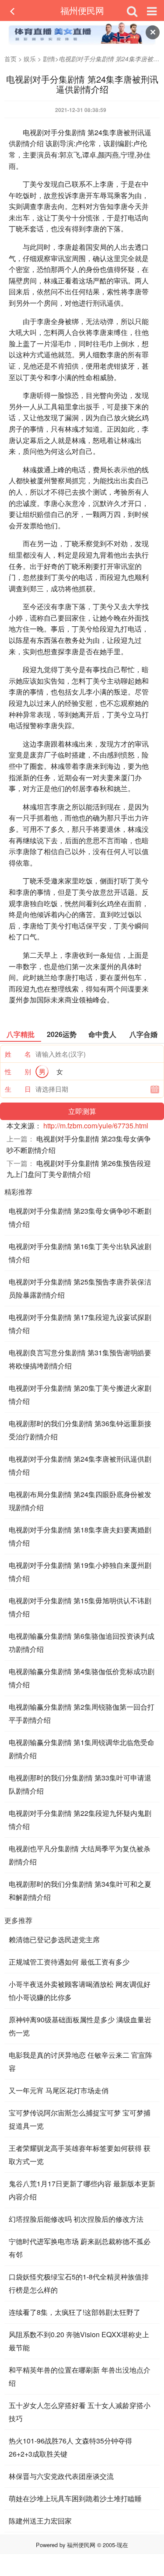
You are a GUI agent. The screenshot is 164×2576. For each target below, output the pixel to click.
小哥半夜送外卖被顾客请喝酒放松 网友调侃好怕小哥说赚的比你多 (80, 1991)
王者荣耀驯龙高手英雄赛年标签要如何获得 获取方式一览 (80, 2155)
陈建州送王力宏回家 (40, 2521)
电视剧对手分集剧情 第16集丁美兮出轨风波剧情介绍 (80, 1253)
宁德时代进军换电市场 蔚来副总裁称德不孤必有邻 (80, 2248)
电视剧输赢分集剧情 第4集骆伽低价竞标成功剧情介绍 (82, 1678)
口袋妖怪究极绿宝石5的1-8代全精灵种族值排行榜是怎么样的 (79, 2283)
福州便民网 (82, 10)
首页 (10, 59)
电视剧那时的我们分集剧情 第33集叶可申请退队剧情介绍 (80, 1784)
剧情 (49, 59)
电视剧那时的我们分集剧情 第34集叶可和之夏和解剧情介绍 (80, 1890)
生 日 (18, 1089)
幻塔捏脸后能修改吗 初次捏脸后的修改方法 (76, 2219)
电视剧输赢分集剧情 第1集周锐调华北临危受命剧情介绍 (82, 1749)
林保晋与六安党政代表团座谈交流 (61, 2476)
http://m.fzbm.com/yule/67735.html (96, 1126)
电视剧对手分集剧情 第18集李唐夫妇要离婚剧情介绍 (80, 1536)
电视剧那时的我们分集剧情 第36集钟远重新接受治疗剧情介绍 (80, 1430)
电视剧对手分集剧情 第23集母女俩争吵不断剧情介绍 (80, 1217)
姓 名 (18, 1054)
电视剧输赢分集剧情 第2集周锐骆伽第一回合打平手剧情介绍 (82, 1713)
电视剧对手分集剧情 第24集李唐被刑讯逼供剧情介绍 (80, 1465)
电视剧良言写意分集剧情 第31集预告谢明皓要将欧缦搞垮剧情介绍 (80, 1359)
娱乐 (30, 59)
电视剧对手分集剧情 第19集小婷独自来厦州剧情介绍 (80, 1572)
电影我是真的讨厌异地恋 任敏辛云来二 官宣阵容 (80, 2061)
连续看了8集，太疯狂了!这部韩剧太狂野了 (75, 2312)
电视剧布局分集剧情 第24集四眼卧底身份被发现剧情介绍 (80, 1501)
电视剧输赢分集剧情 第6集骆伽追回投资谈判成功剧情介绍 (82, 1642)
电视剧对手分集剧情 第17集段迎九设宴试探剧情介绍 (80, 1324)
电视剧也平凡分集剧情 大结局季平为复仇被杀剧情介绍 (80, 1855)
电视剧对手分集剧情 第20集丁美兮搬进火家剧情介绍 (80, 1394)
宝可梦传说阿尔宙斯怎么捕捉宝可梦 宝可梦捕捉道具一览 (80, 2119)
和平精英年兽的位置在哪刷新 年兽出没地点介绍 (80, 2376)
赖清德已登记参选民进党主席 (54, 1939)
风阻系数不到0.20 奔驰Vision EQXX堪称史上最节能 (79, 2341)
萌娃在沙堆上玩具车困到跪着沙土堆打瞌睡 (75, 2498)
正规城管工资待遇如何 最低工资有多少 (69, 1962)
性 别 (18, 1071)
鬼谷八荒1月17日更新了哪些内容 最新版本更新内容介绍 (82, 2190)
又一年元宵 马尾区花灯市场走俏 (59, 2090)
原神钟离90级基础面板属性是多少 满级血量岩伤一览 (80, 2026)
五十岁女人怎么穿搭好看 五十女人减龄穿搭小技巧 (80, 2412)
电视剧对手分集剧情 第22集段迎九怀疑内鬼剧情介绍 (80, 1820)
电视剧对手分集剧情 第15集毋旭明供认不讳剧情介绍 (80, 1607)
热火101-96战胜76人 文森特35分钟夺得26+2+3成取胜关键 (70, 2447)
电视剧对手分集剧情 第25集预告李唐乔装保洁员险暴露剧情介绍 (80, 1288)
